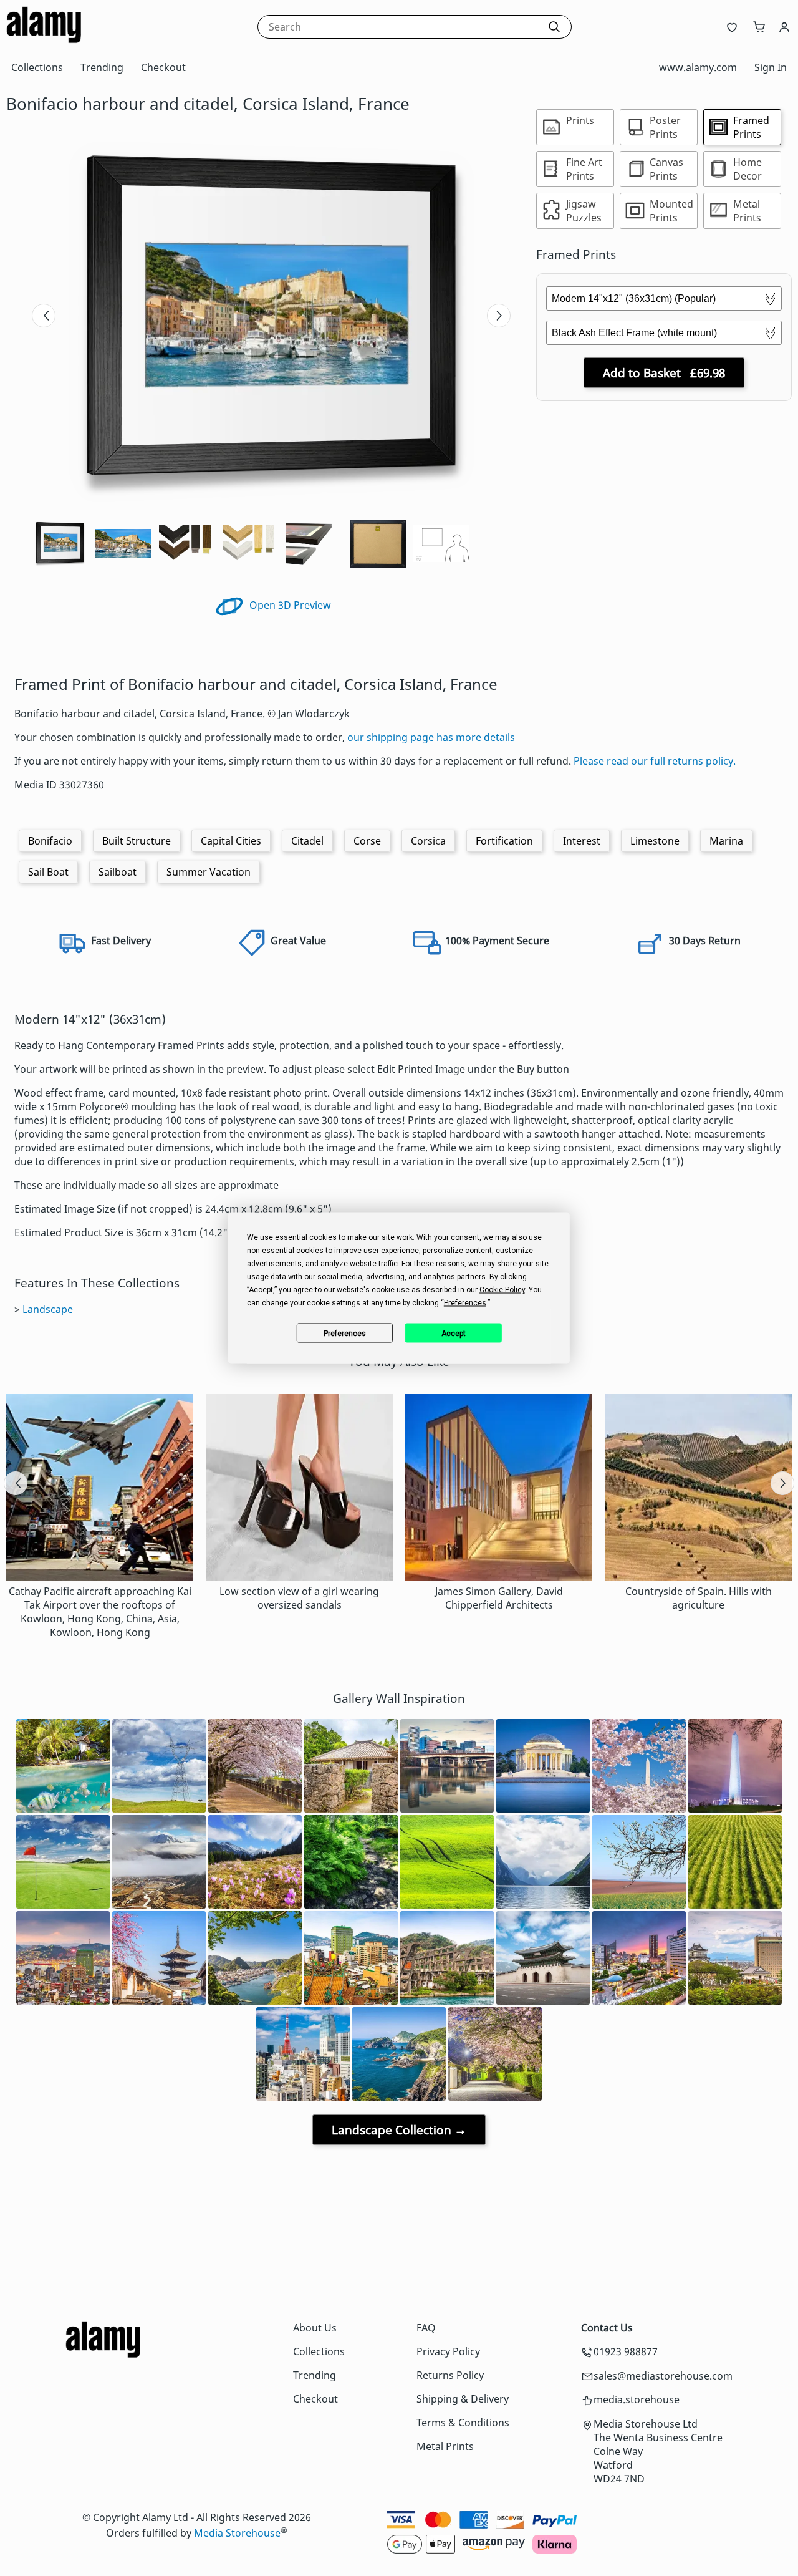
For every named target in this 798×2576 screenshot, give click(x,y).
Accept (454, 1333)
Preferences (345, 1333)
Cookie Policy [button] (502, 1290)
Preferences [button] (465, 1303)
